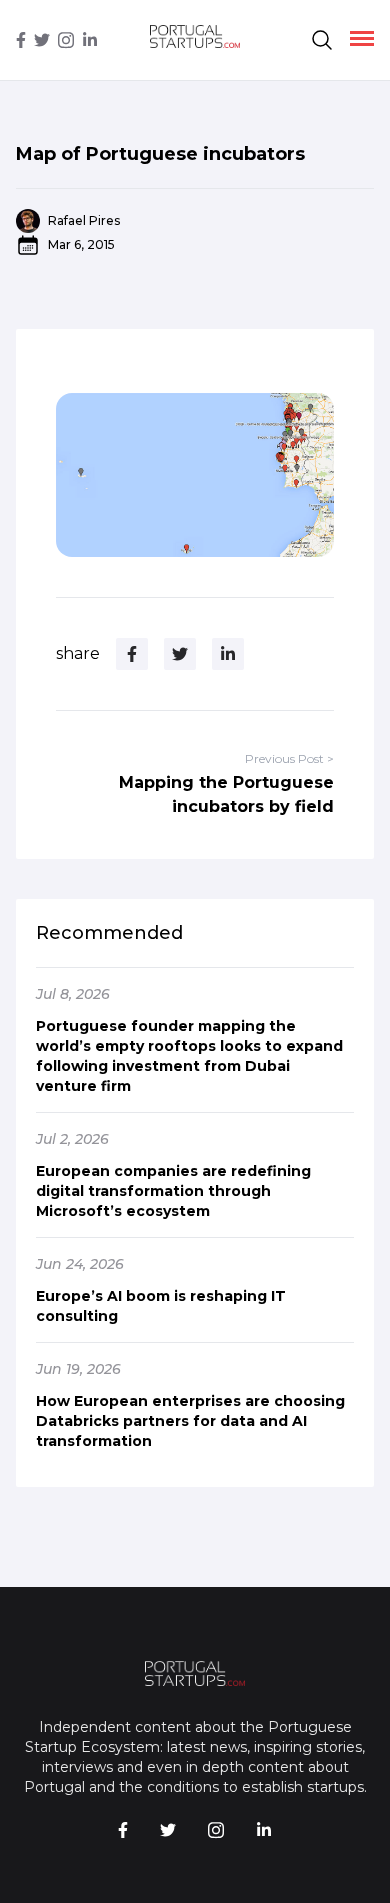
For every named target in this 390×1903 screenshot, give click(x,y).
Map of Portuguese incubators (160, 154)
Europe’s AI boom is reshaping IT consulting (161, 1306)
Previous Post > (289, 758)
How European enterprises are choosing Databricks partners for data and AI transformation (190, 1421)
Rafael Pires (84, 220)
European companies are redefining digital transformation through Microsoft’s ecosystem (173, 1191)
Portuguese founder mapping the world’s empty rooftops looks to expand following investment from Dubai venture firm (189, 1056)
